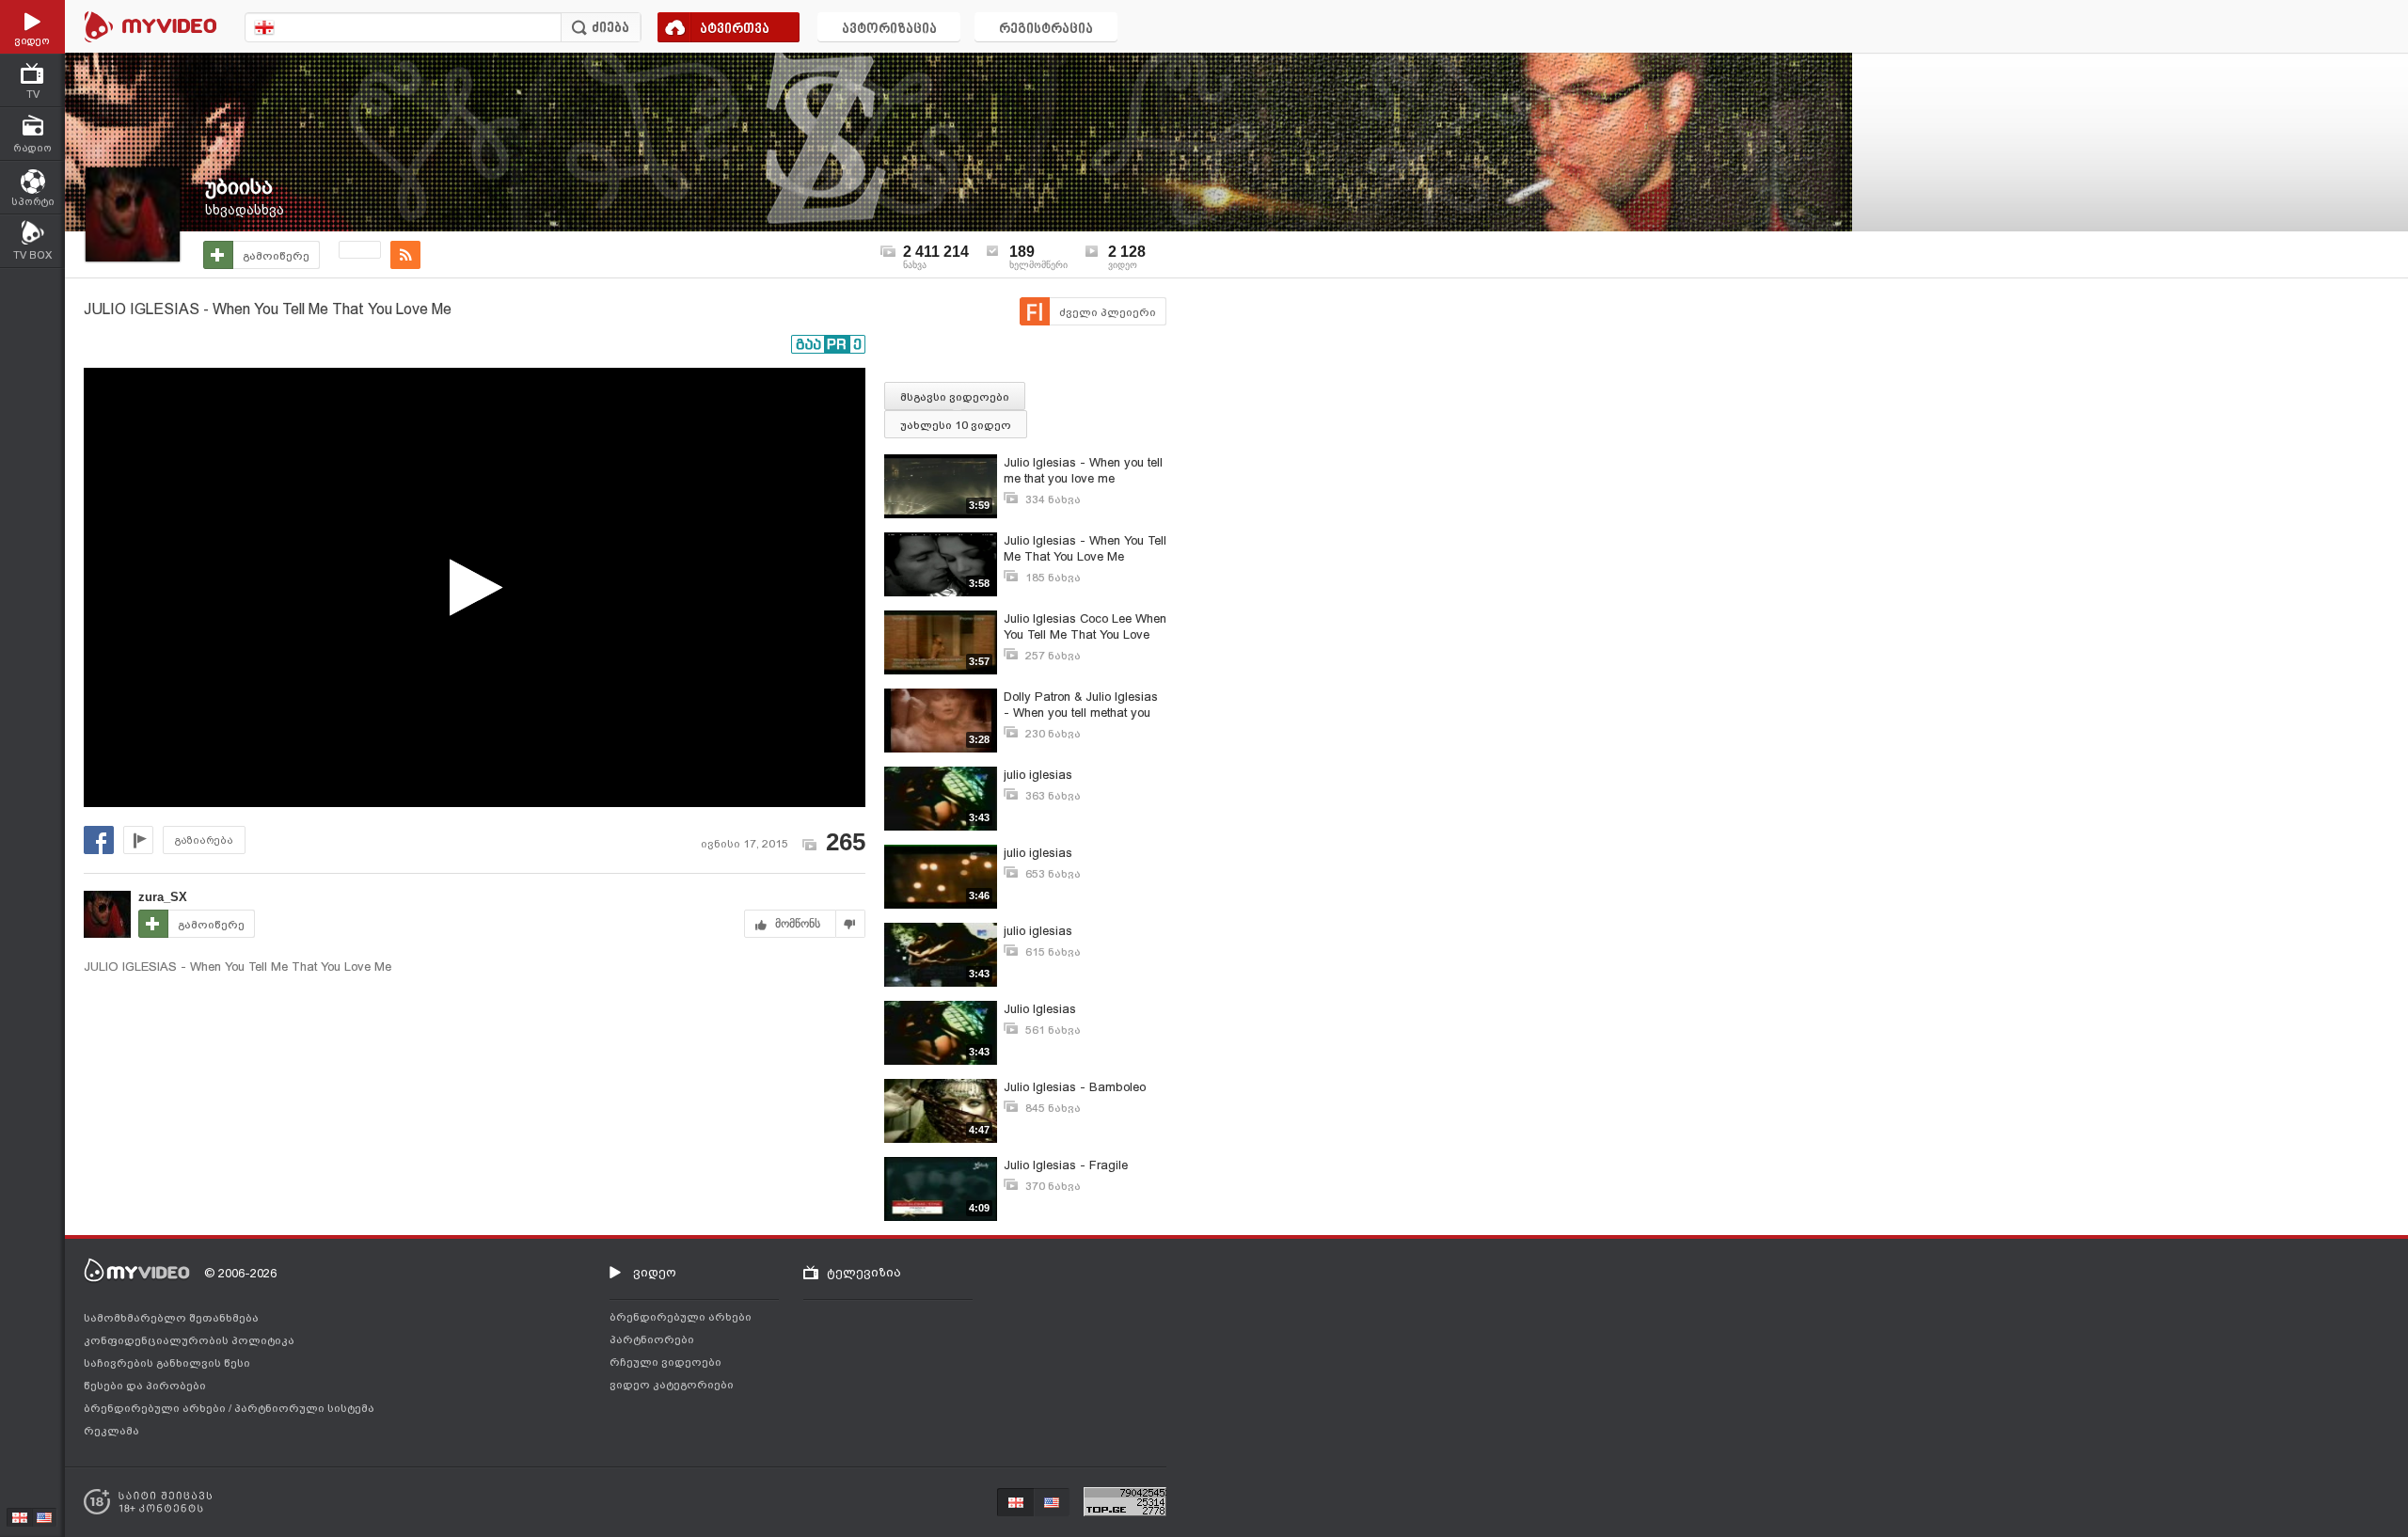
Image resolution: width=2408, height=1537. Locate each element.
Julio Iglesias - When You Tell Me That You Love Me (1085, 548)
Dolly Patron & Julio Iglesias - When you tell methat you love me (1081, 705)
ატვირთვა (735, 30)
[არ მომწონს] (851, 924)
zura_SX (163, 897)
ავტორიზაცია (889, 30)
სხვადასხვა (245, 210)
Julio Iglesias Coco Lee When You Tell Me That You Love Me (1085, 627)
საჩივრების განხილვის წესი (167, 1363)
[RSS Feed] (405, 255)
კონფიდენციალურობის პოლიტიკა (189, 1340)
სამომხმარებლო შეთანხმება (171, 1318)
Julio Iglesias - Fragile (1066, 1165)
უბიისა (239, 187)
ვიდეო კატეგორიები (672, 1385)
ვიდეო (655, 1272)
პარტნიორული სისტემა (304, 1408)
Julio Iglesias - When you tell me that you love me (1083, 470)
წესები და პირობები (145, 1386)
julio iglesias (1038, 775)
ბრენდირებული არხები (156, 1408)
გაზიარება (204, 840)
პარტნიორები (652, 1339)
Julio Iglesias (1040, 1009)
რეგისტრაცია (1046, 30)
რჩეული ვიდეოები (665, 1362)
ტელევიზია (864, 1272)
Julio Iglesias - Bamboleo (1075, 1087)
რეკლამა (111, 1431)
